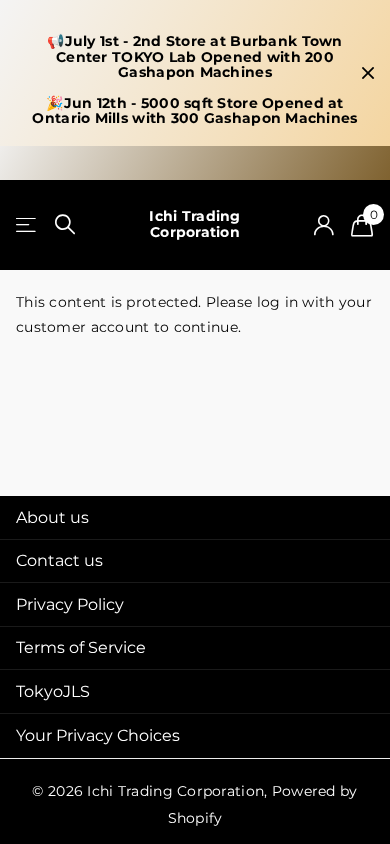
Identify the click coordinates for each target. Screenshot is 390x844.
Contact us (59, 560)
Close (368, 73)
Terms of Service (81, 647)
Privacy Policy (70, 604)
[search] (65, 224)
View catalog (27, 224)
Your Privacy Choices (98, 735)
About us (52, 517)
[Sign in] (323, 225)
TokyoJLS (53, 691)
